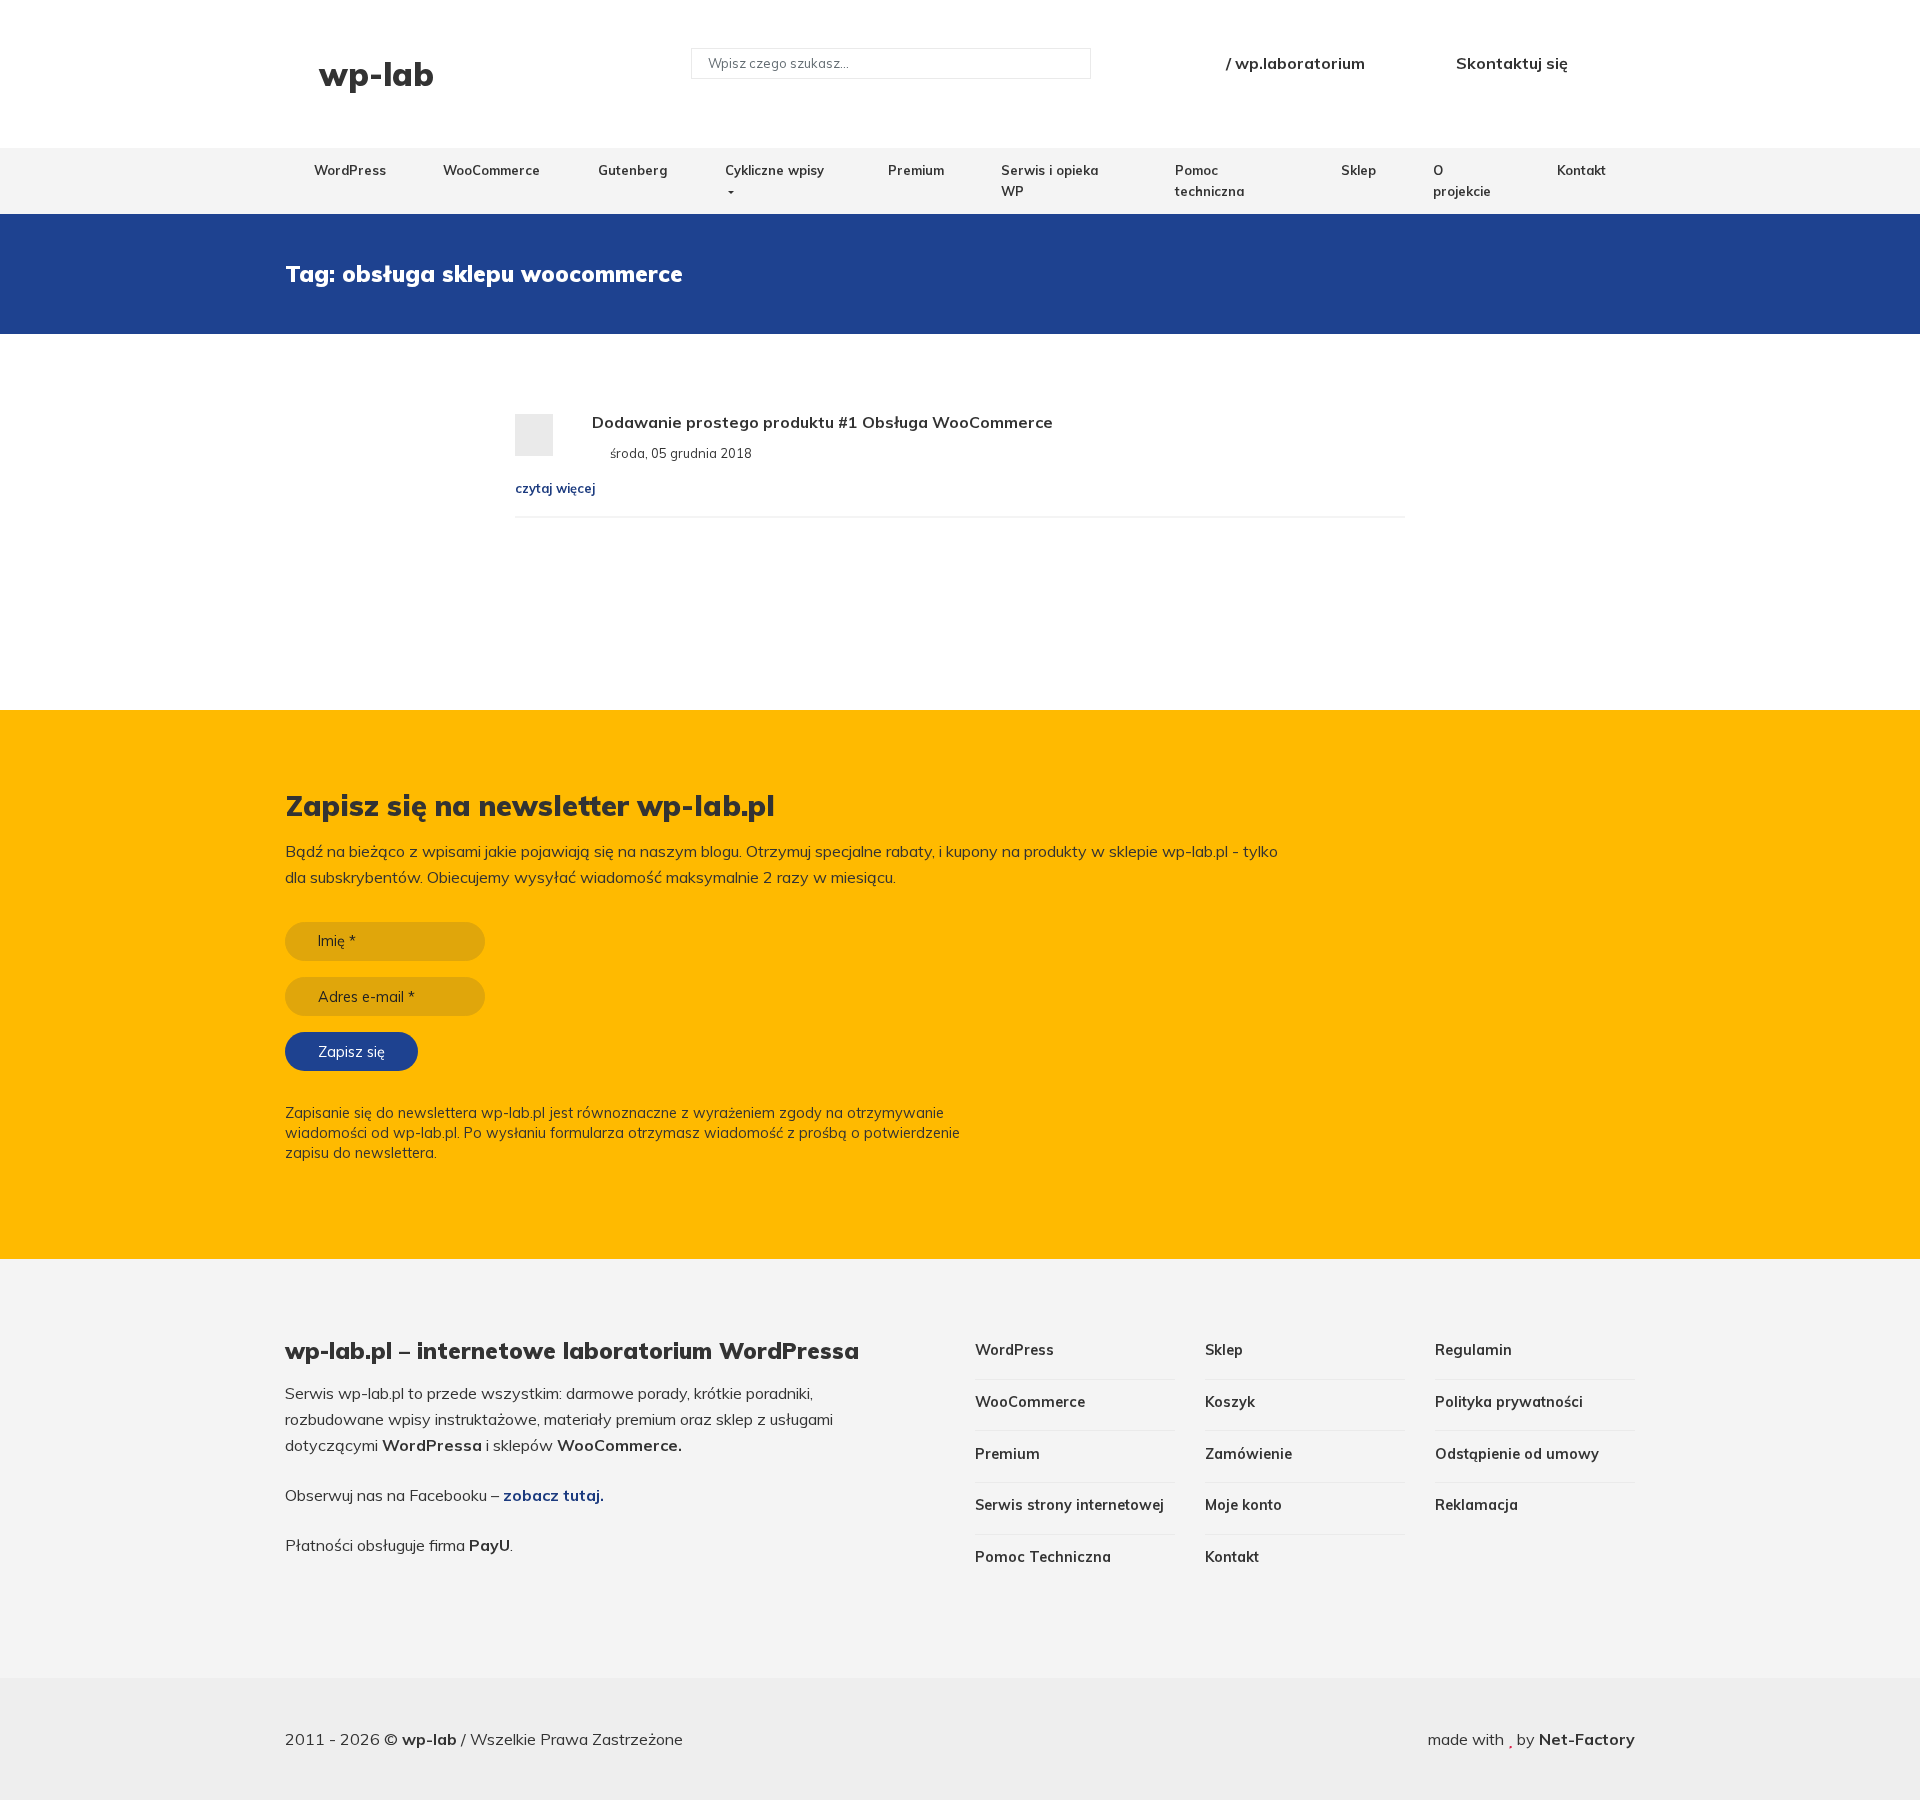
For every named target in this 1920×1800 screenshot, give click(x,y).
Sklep (1358, 170)
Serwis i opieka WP (1049, 180)
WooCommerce (491, 170)
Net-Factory (1587, 1739)
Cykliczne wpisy (774, 170)
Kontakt (1581, 170)
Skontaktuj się (1510, 63)
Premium (916, 170)
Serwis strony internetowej (1069, 1505)
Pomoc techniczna (1209, 180)
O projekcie (1462, 180)
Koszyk (1230, 1402)
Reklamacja (1476, 1505)
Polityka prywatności (1509, 1402)
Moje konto (1243, 1505)
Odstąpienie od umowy (1517, 1454)
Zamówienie (1248, 1454)
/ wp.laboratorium (1293, 63)
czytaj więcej (557, 488)
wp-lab (431, 1739)
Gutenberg (632, 170)
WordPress (350, 170)
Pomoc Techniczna (1043, 1557)
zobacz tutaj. (553, 1495)
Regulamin (1473, 1350)
